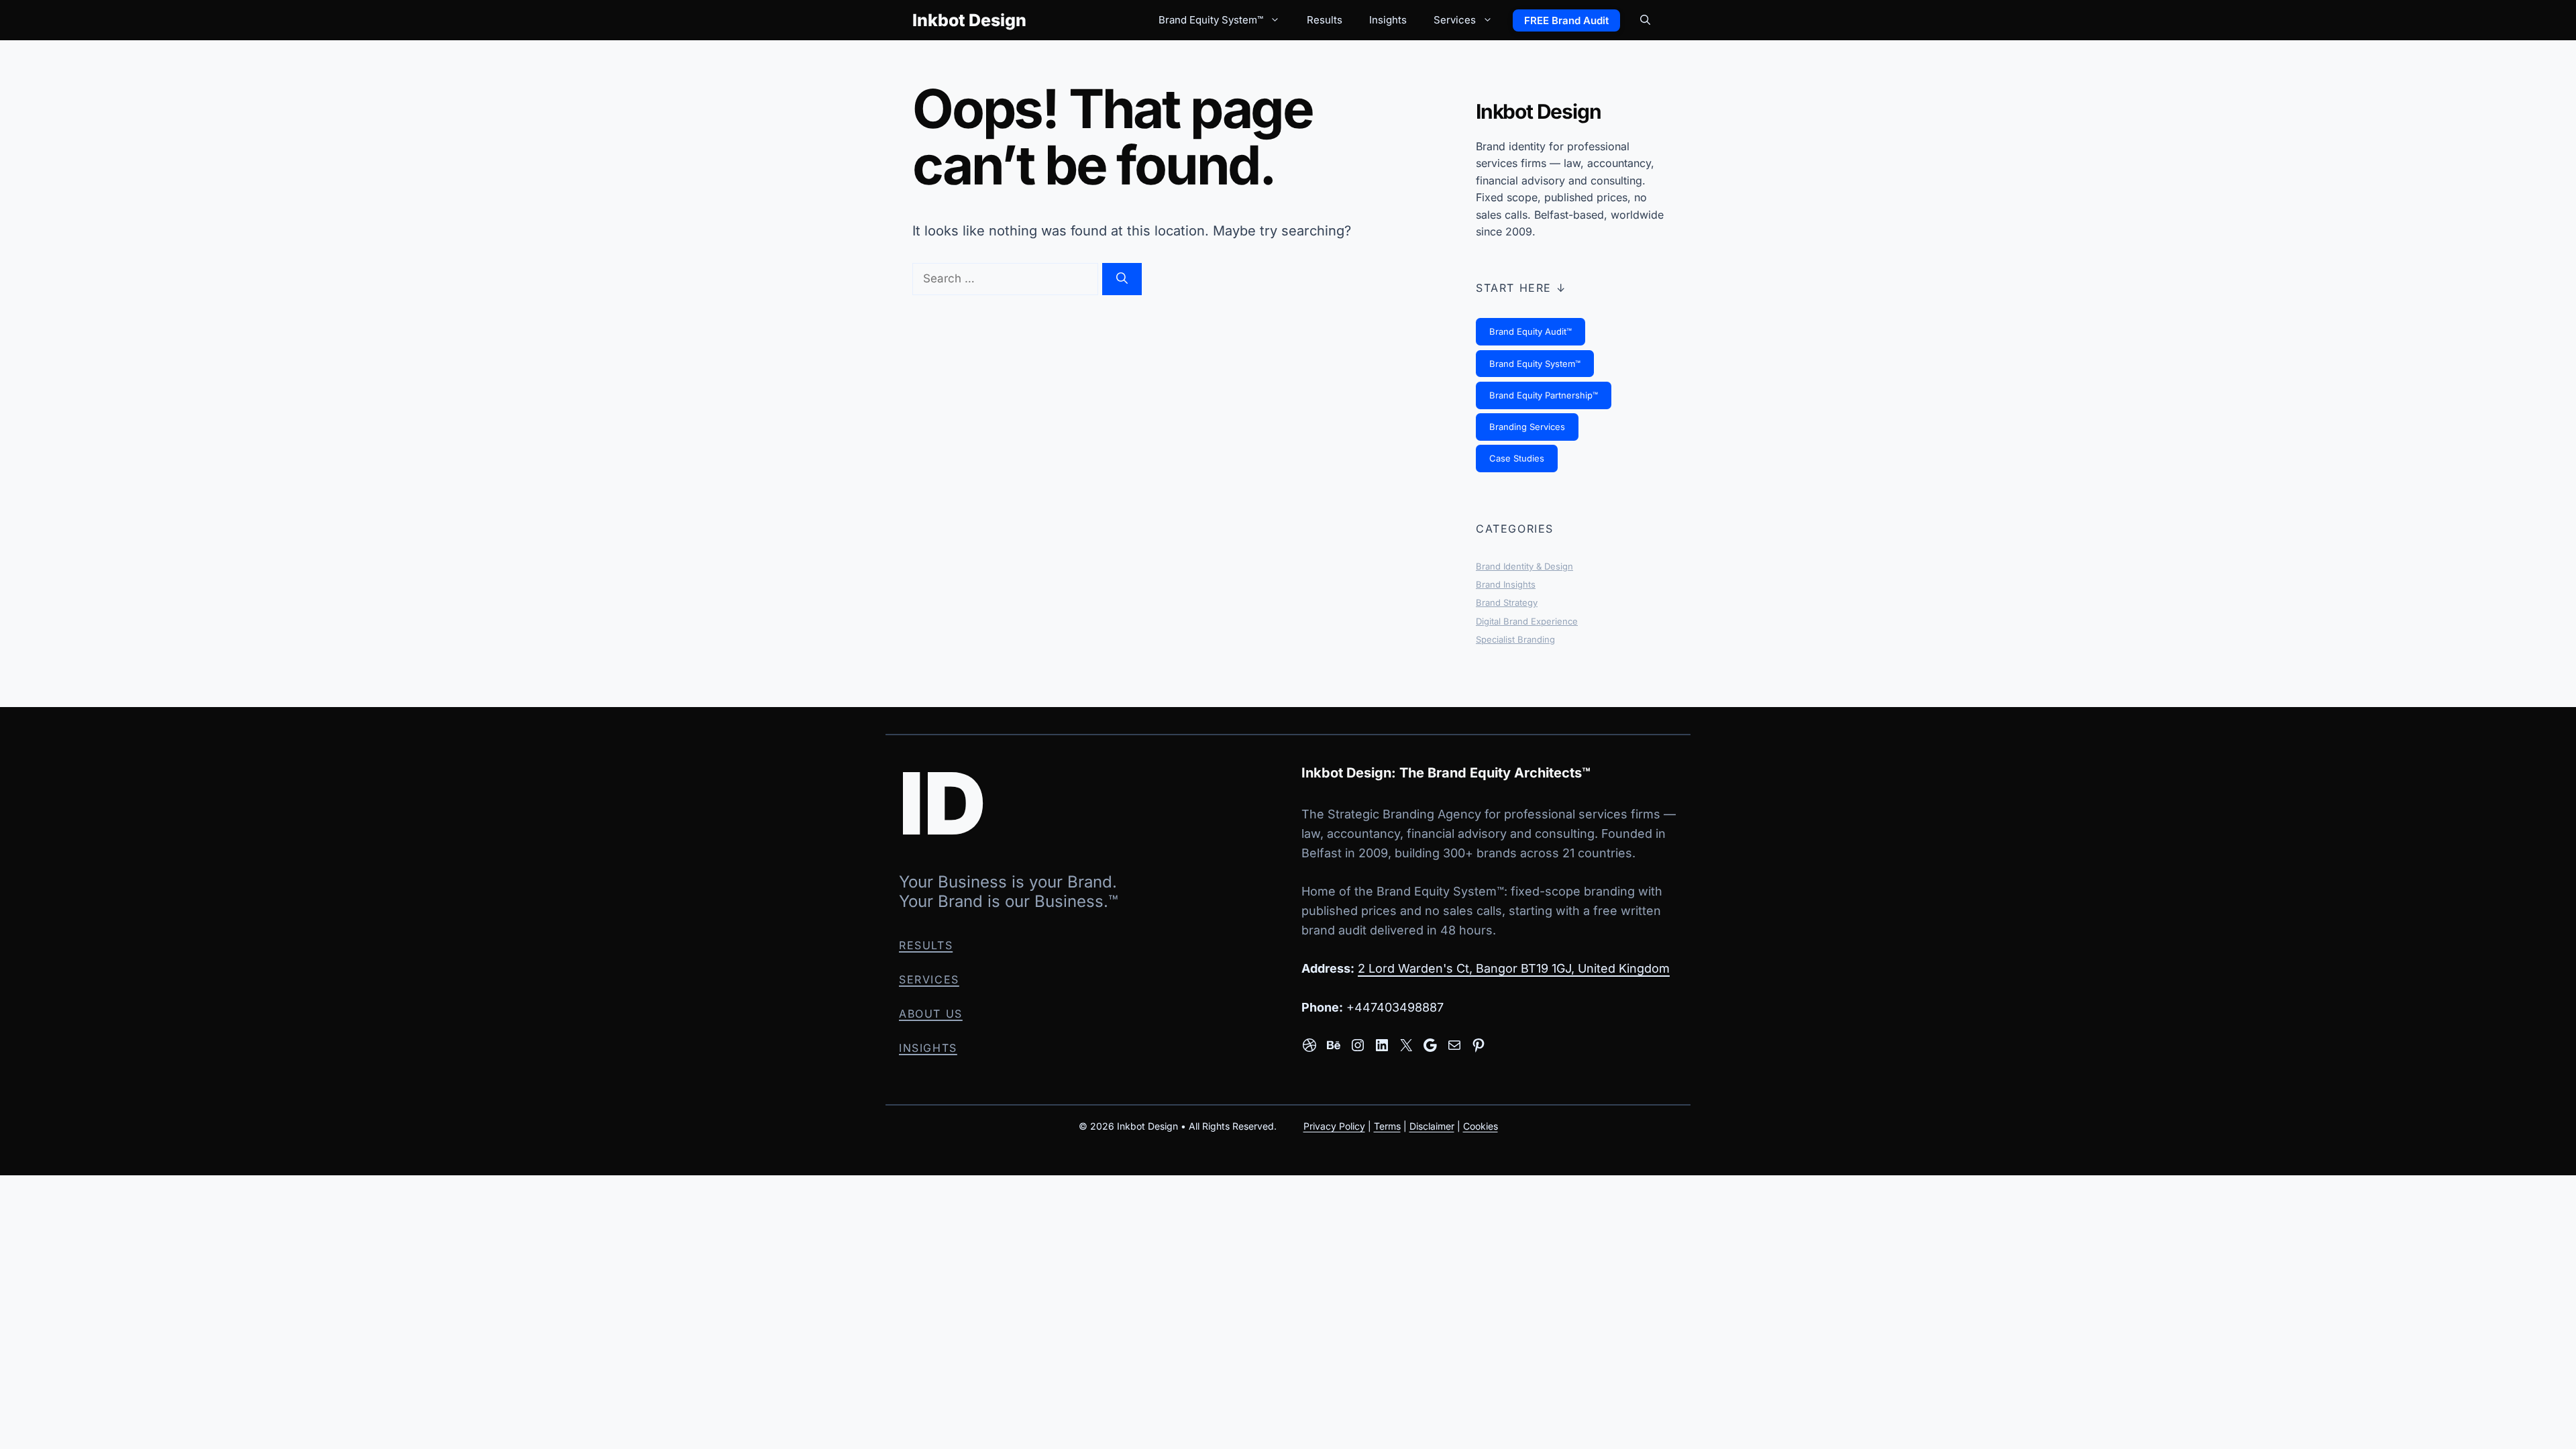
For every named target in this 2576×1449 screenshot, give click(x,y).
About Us (931, 1014)
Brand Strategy (1507, 602)
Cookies (1481, 1125)
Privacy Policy (1334, 1125)
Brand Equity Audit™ (1531, 331)
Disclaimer (1432, 1125)
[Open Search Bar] (1645, 20)
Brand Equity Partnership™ (1544, 395)
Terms (1387, 1125)
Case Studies (1517, 458)
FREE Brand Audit (1566, 20)
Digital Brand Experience (1527, 621)
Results (1325, 20)
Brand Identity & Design (1524, 566)
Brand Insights (1506, 584)
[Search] (1122, 279)
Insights (1388, 20)
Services (1455, 20)
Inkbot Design (969, 20)
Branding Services (1527, 427)
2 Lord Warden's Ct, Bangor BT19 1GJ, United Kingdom (1514, 968)
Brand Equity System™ (1211, 20)
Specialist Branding (1515, 639)
